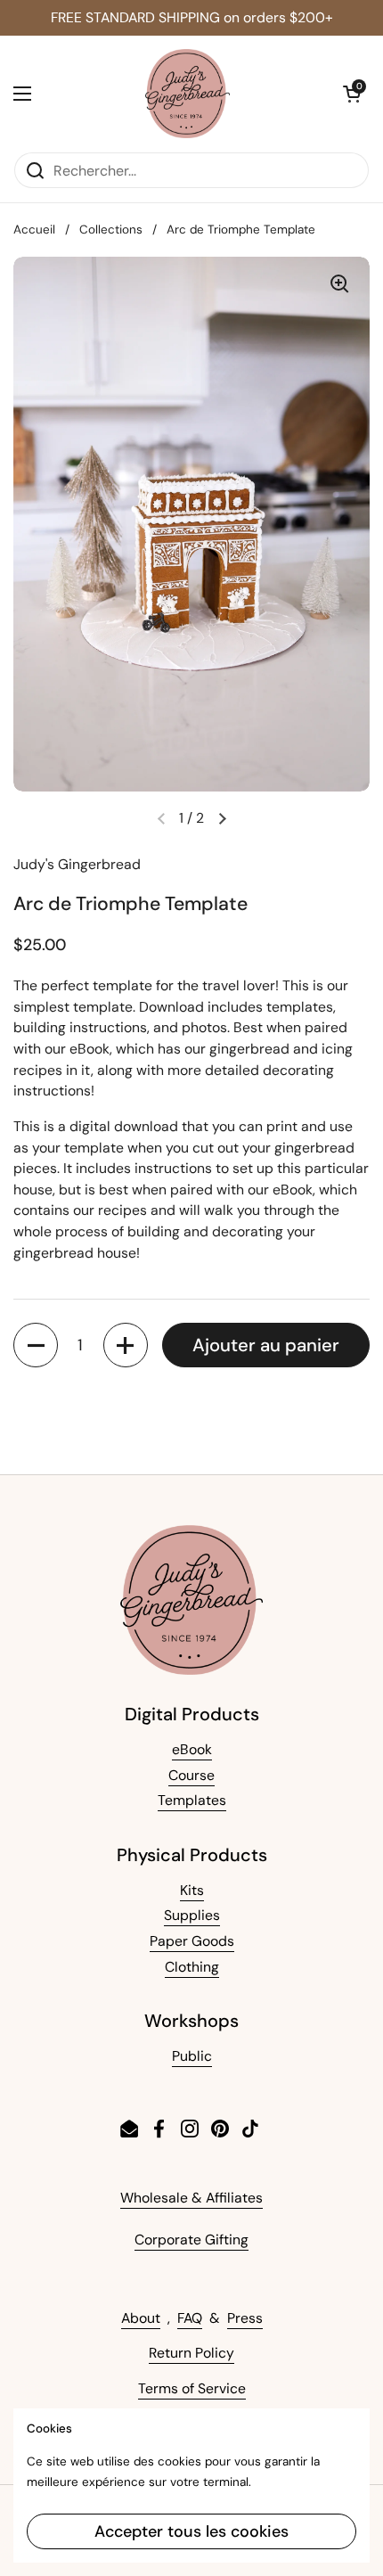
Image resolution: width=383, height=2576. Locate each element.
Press (245, 2318)
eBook (192, 1749)
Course (191, 1775)
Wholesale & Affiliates (191, 2198)
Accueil (34, 230)
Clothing (192, 1967)
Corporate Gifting (191, 2240)
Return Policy (191, 2353)
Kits (192, 1890)
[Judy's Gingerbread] (187, 94)
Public (192, 2056)
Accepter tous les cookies (191, 2531)
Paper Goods (192, 1941)
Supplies (192, 1915)
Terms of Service (192, 2388)
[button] (352, 94)
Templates (192, 1800)
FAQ (190, 2318)
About (141, 2318)
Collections (111, 230)
